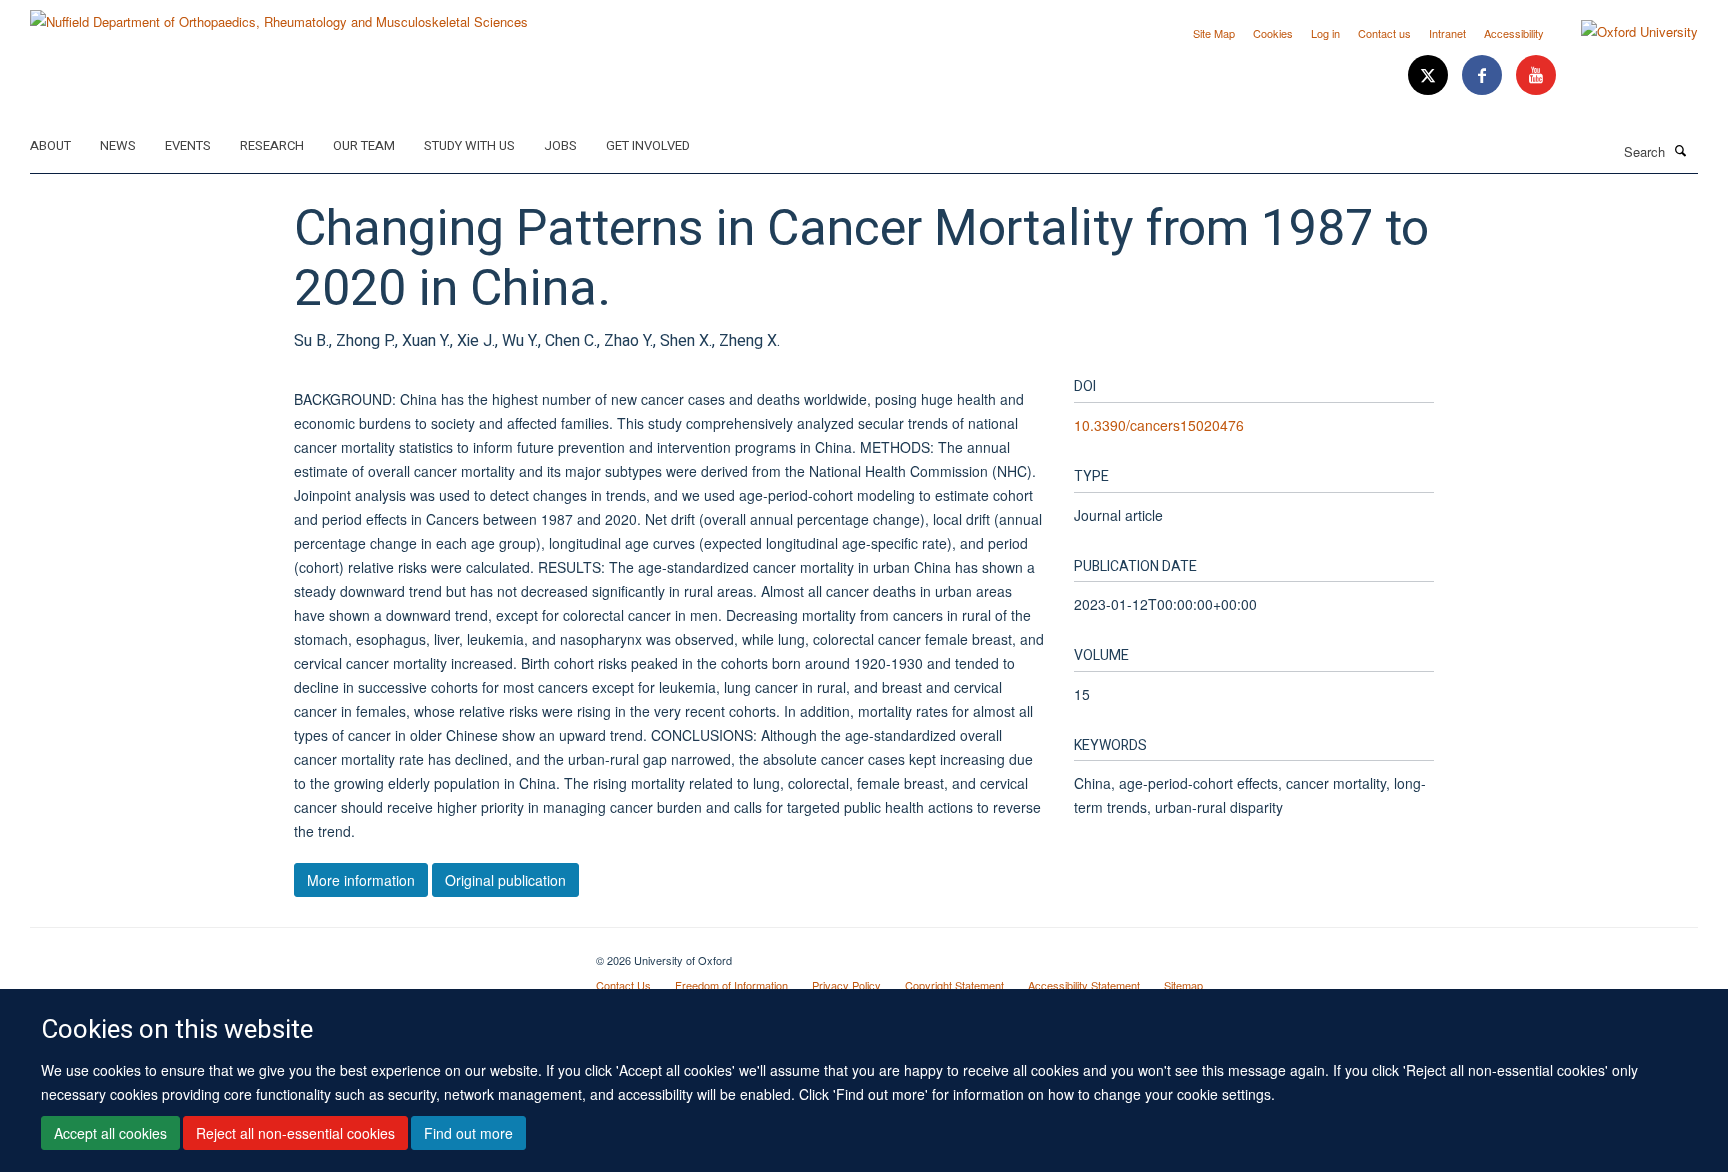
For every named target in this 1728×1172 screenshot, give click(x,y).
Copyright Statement (954, 985)
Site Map (1214, 33)
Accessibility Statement (1084, 985)
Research (272, 145)
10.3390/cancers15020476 (1159, 425)
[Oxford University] (1624, 32)
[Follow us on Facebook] (1484, 75)
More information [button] (361, 880)
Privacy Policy (846, 985)
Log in (1325, 33)
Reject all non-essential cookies (295, 1133)
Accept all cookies (110, 1133)
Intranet (1447, 33)
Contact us (1384, 33)
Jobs (560, 145)
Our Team (364, 145)
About (50, 145)
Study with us (469, 145)
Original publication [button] (505, 880)
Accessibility (1514, 33)
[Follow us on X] (1430, 75)
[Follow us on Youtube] (1536, 75)
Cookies (1273, 33)
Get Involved (648, 145)
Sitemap (1183, 985)
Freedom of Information (731, 985)
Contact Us (623, 985)
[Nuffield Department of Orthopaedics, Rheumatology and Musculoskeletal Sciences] (279, 14)
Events (188, 145)
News (118, 145)
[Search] (1681, 150)
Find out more (468, 1133)
